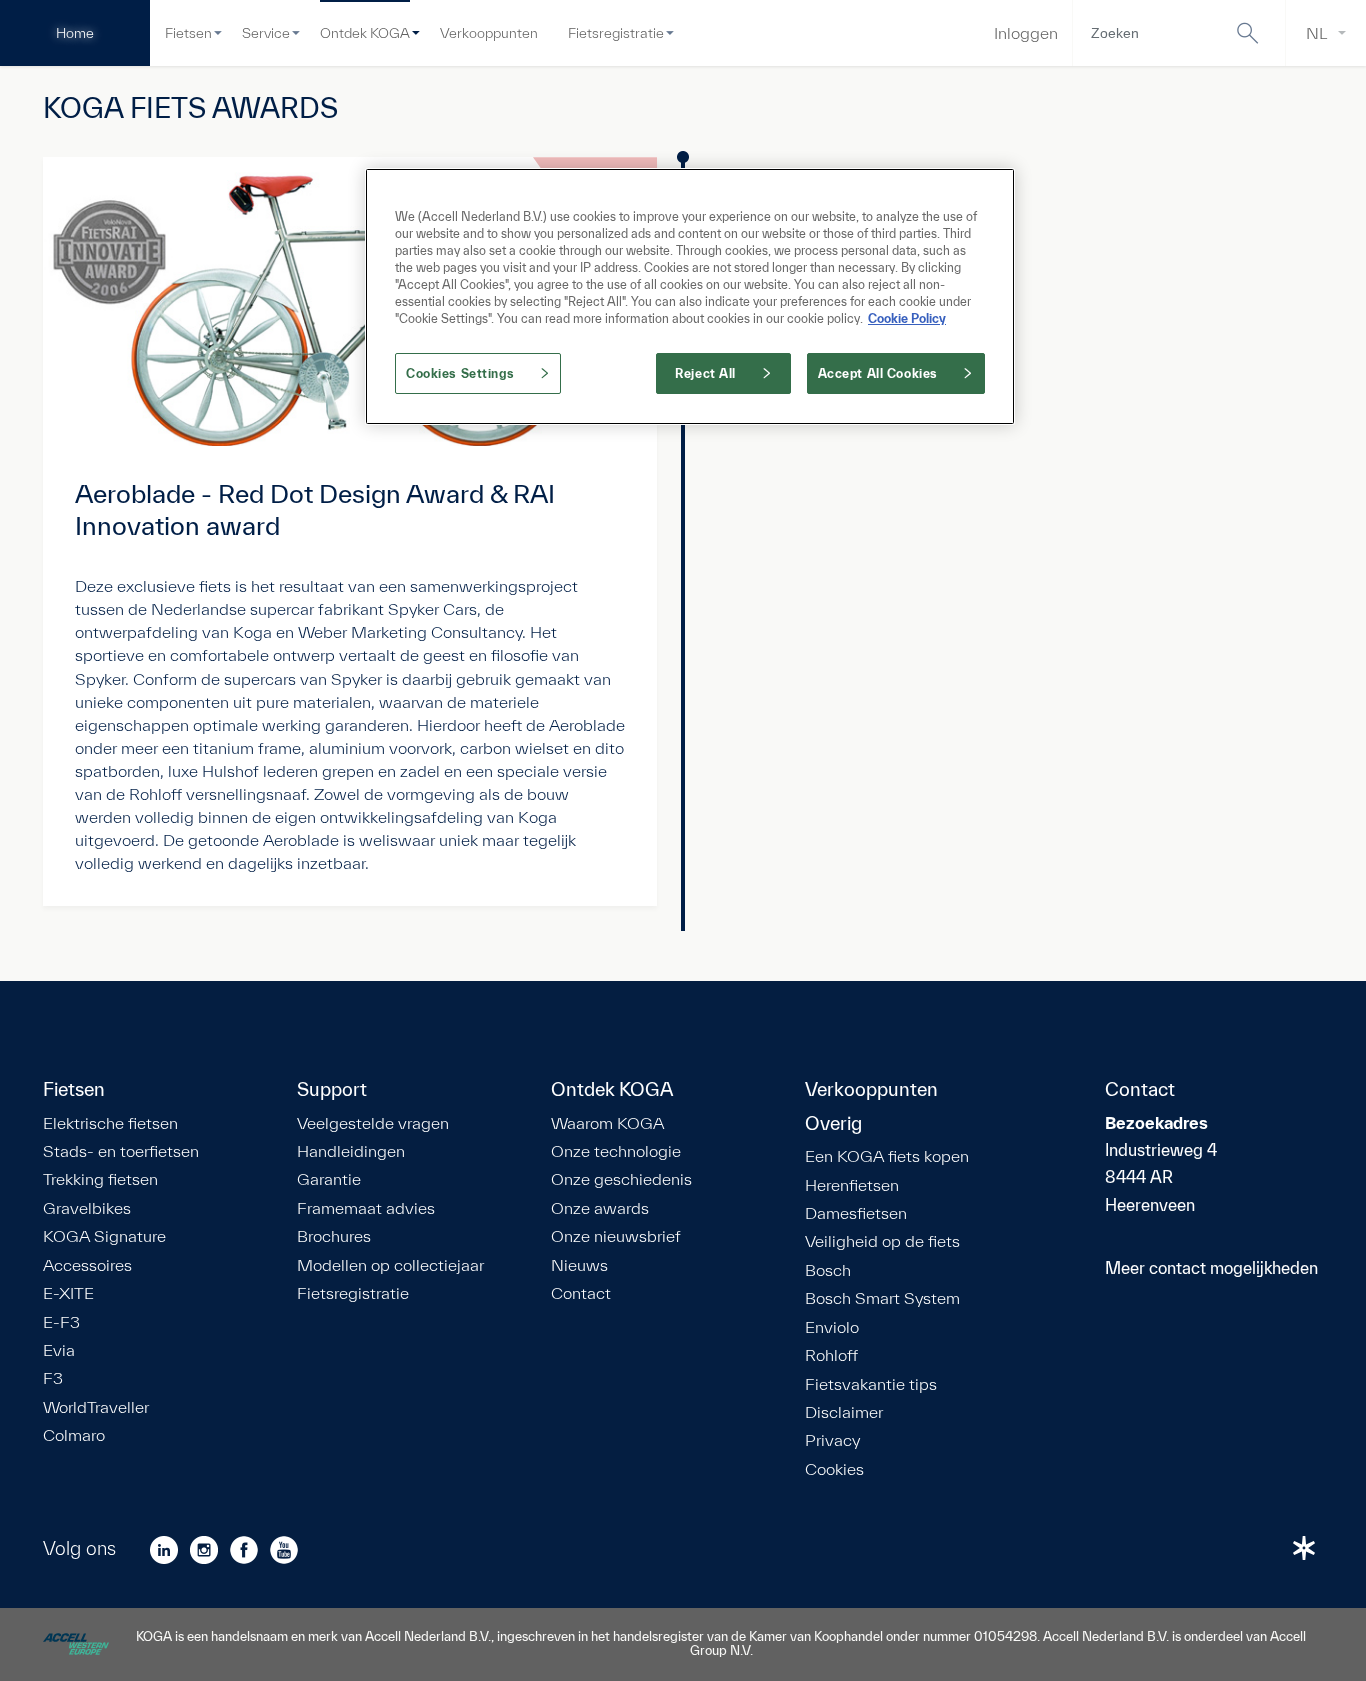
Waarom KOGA (607, 1123)
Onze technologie (616, 1151)
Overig (833, 1124)
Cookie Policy (907, 318)
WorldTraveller (96, 1407)
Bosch (828, 1270)
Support (332, 1090)
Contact (581, 1293)
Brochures (334, 1236)
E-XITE (68, 1293)
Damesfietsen (856, 1213)
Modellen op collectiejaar (390, 1265)
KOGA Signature (104, 1236)
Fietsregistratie (616, 33)
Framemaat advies (366, 1208)
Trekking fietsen (100, 1179)
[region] (690, 296)
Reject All (705, 373)
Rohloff (831, 1355)
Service (266, 33)
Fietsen (188, 33)
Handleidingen (351, 1151)
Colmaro (74, 1435)
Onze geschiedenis (621, 1179)
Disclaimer (844, 1412)
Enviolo (832, 1327)
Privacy (832, 1440)
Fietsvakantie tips (871, 1384)
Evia (59, 1350)
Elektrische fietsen (110, 1123)
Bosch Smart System (882, 1298)
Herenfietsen (852, 1185)
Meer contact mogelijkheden (1211, 1267)
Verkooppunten (489, 33)
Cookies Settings (460, 373)
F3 (53, 1378)
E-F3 (61, 1322)
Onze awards (600, 1208)
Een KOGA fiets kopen (887, 1156)
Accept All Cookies (878, 373)
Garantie (329, 1179)
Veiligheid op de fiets (882, 1241)
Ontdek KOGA (365, 33)
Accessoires (87, 1265)
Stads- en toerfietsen (121, 1151)
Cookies (834, 1469)
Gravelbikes (87, 1208)
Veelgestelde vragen (373, 1123)
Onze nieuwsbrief (616, 1236)
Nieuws (579, 1265)
